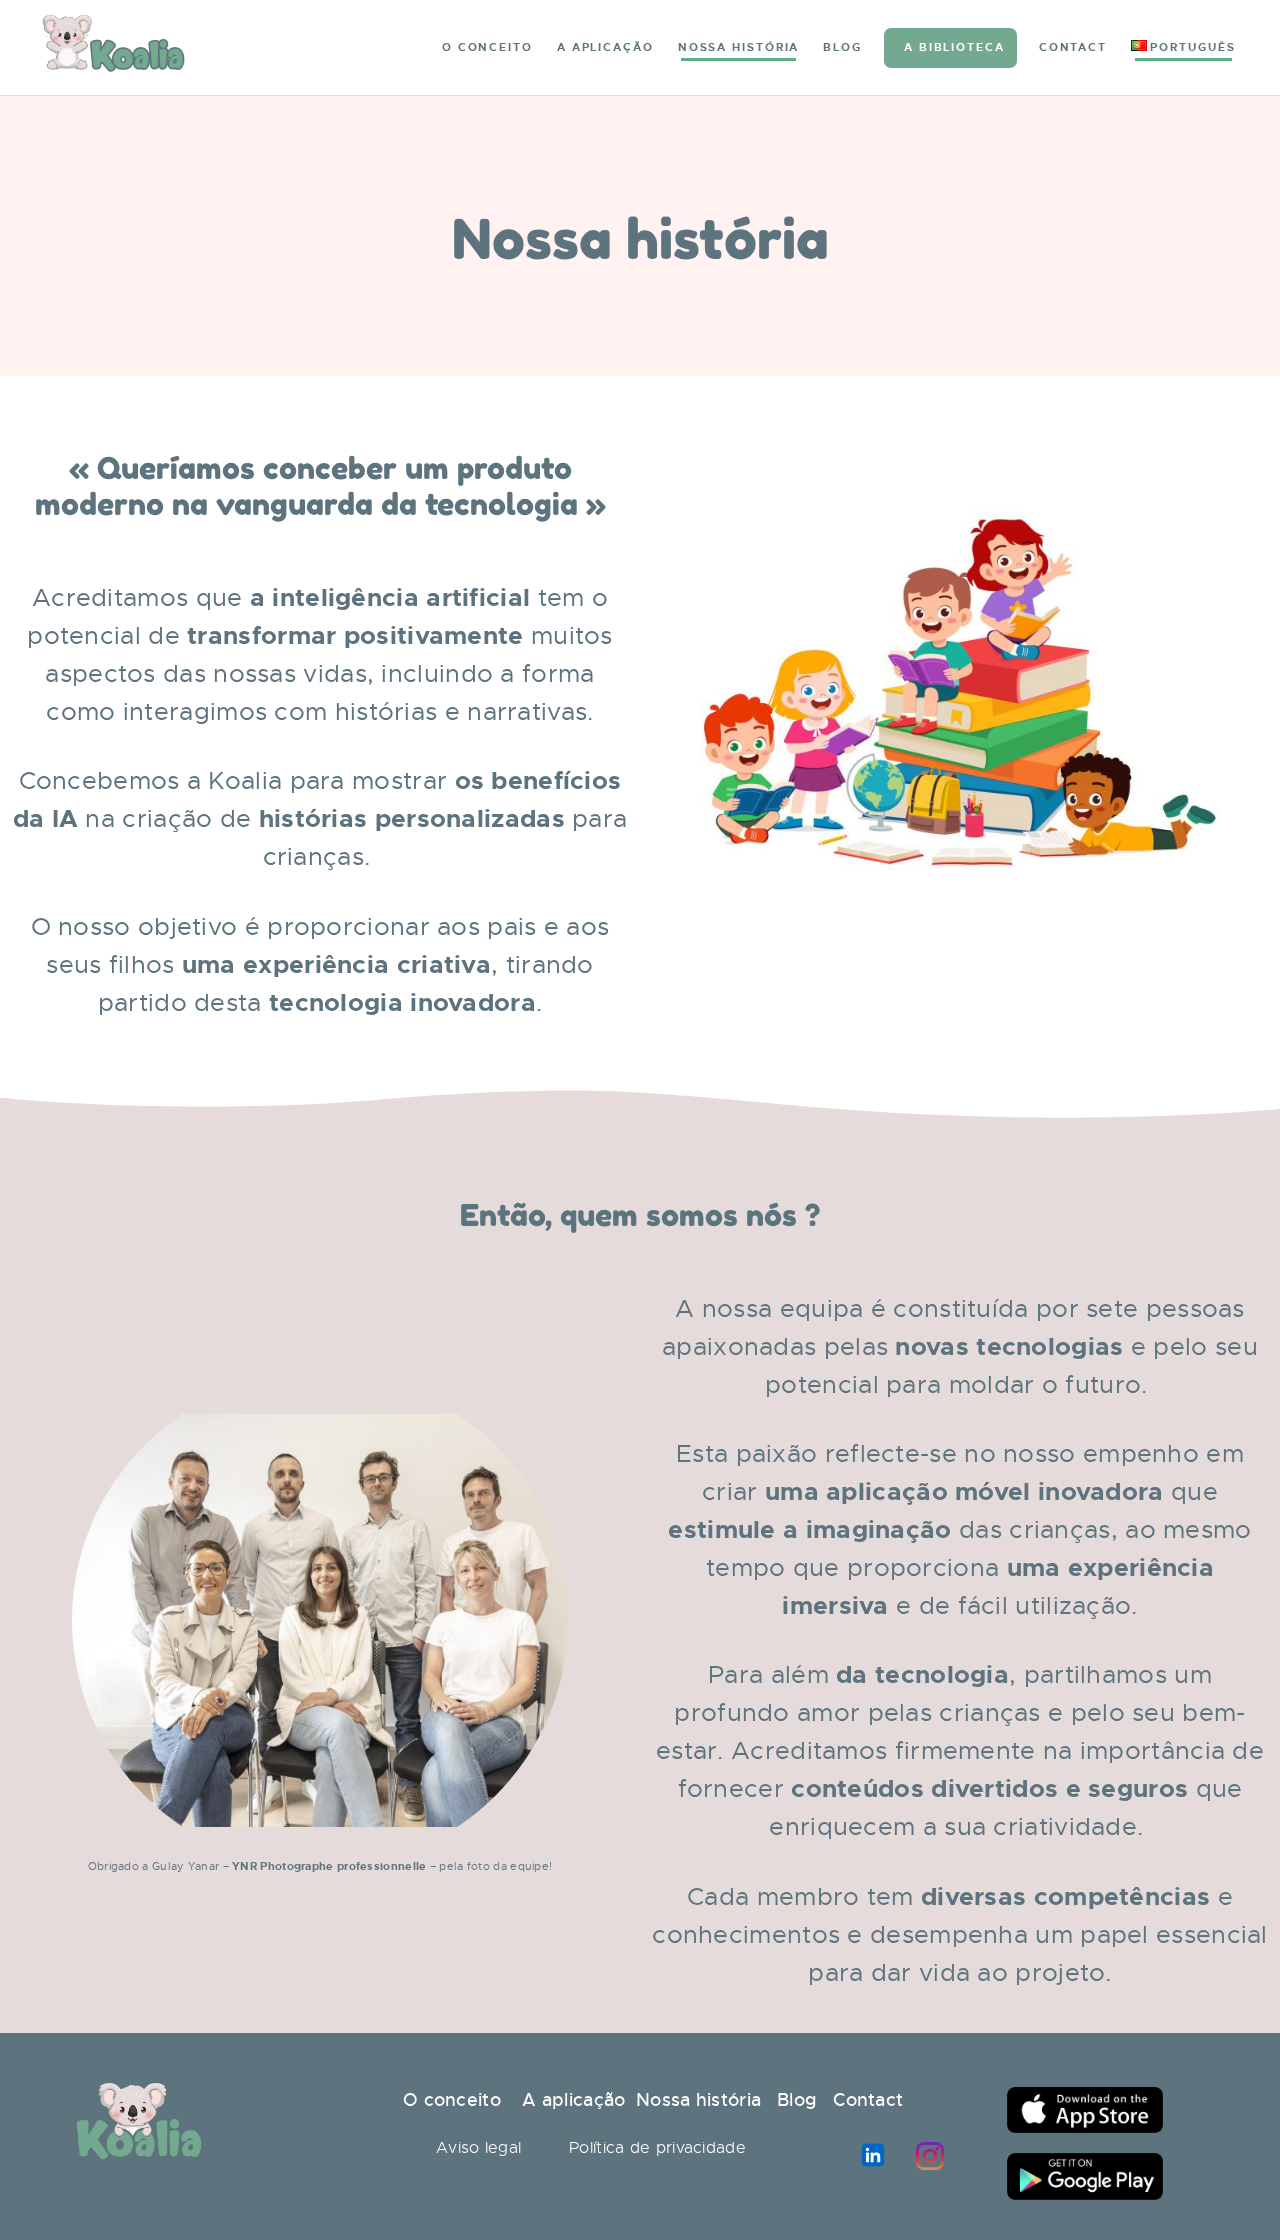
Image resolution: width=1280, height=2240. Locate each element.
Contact (868, 2100)
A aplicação (571, 2100)
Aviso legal (478, 2148)
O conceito (452, 2100)
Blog (797, 2100)
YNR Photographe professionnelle (329, 1866)
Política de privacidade (657, 2148)
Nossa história (698, 2100)
